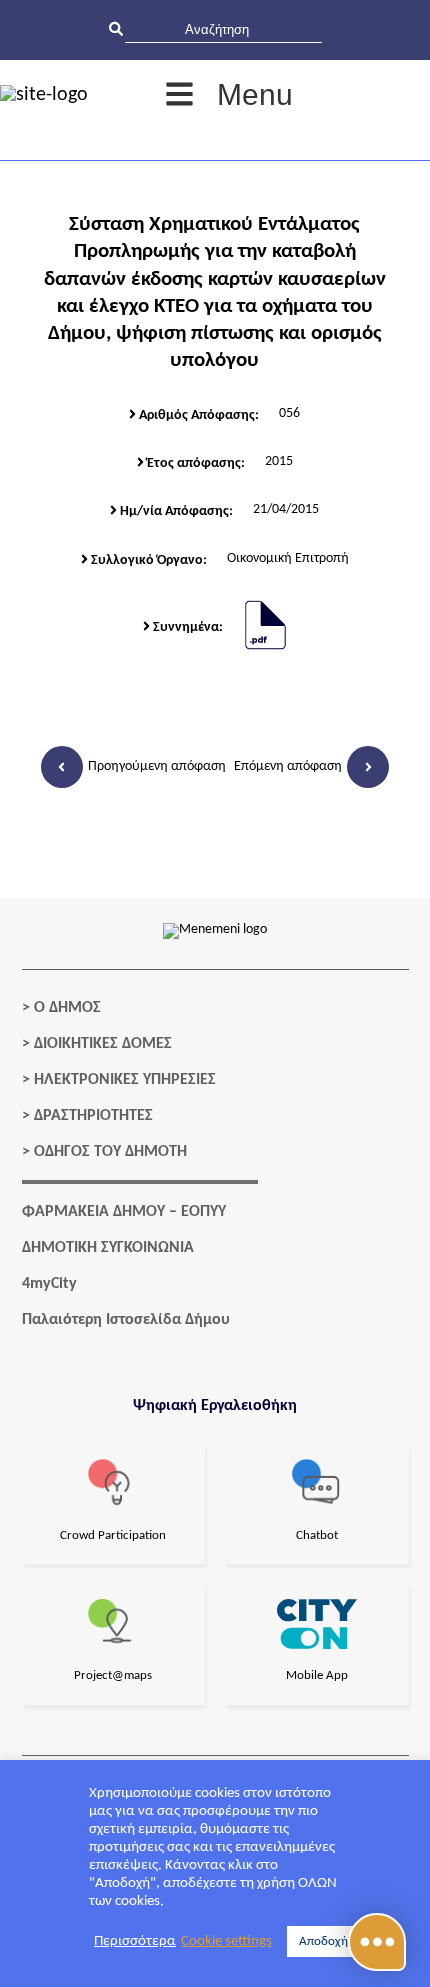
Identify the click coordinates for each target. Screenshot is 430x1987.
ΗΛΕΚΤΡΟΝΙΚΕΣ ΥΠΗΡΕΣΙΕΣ (125, 1080)
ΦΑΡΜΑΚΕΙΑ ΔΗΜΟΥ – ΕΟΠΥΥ (124, 1212)
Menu (255, 94)
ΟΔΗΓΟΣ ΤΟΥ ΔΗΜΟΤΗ (110, 1152)
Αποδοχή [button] (323, 1941)
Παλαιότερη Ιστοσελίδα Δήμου (126, 1320)
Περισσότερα (135, 1941)
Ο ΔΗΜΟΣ (67, 1008)
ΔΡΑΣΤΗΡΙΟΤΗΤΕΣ (93, 1116)
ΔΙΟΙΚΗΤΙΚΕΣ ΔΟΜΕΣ (103, 1044)
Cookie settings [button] (226, 1941)
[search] (223, 29)
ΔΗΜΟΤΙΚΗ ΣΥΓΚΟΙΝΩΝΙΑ (108, 1248)
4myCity (49, 1284)
